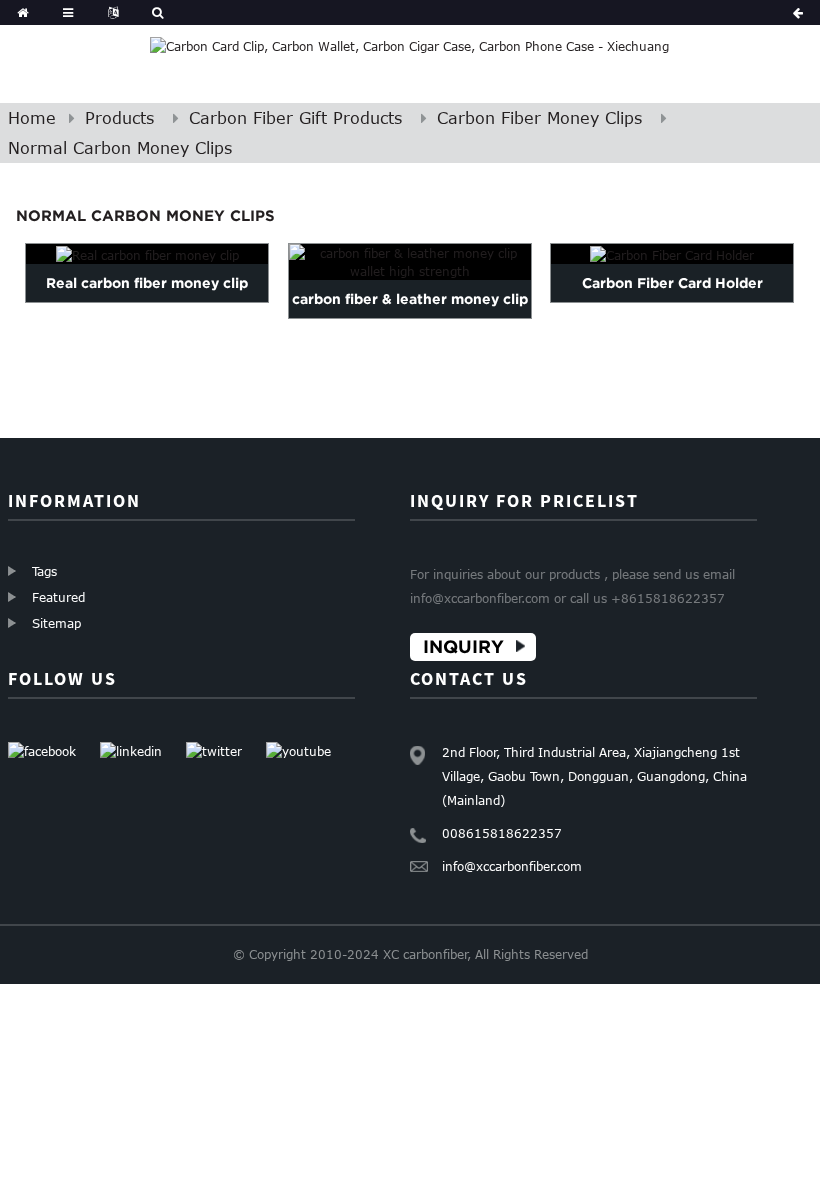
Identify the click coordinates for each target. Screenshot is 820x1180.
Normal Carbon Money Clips (120, 148)
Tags (44, 571)
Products (119, 118)
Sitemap (56, 623)
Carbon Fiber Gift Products (295, 118)
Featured (58, 597)
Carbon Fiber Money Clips (539, 118)
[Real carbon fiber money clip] (147, 254)
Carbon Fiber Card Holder (672, 283)
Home (32, 118)
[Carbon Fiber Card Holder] (672, 254)
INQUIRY (463, 646)
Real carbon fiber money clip (147, 283)
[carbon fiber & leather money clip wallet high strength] (410, 262)
